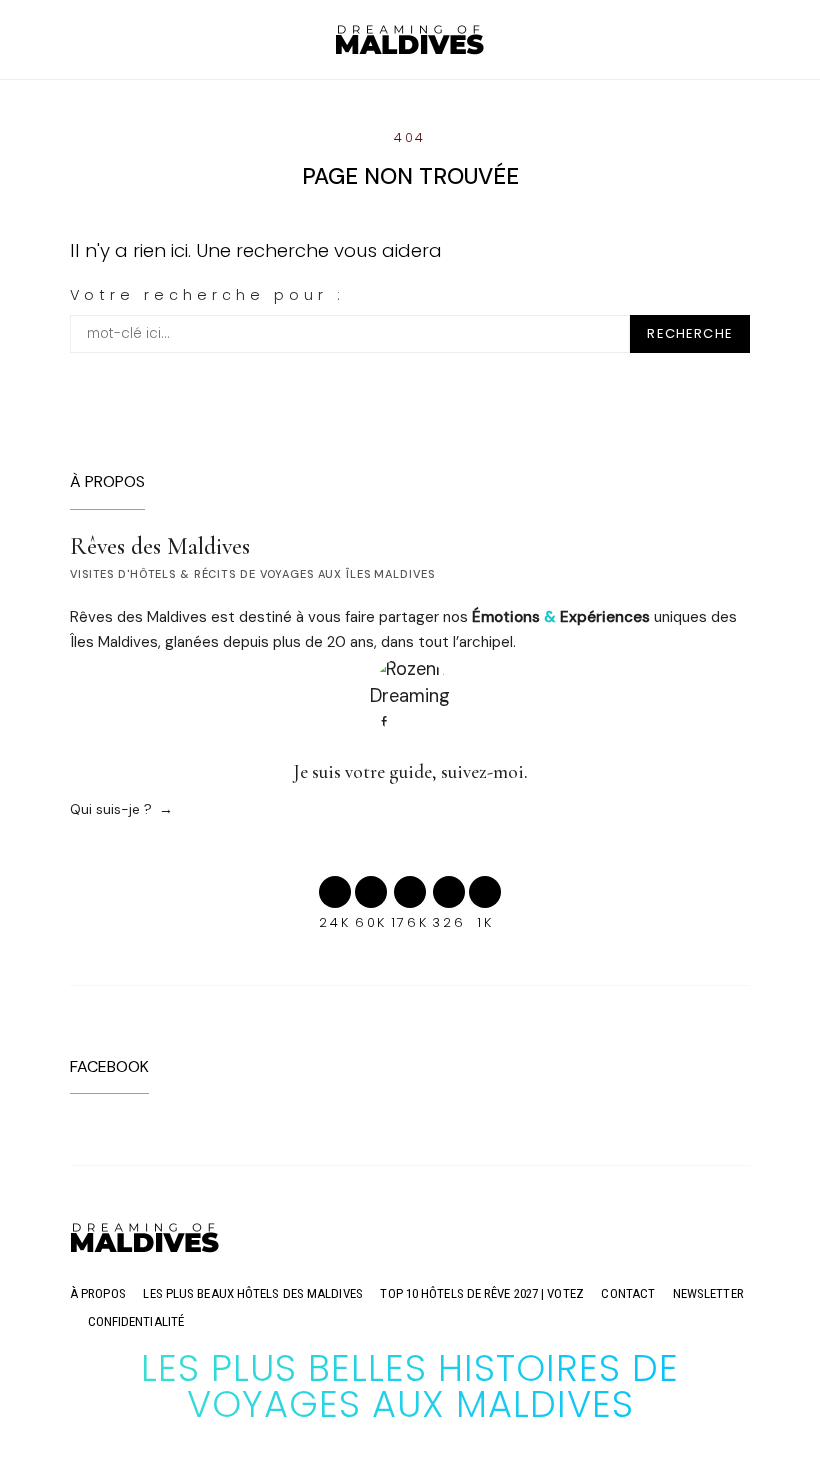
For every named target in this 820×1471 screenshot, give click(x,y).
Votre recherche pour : (207, 295)
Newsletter (708, 1293)
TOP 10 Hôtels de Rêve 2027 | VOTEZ (481, 1293)
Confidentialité (136, 1321)
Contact (628, 1293)
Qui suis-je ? (111, 809)
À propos (98, 1293)
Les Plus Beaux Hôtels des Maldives (252, 1293)
